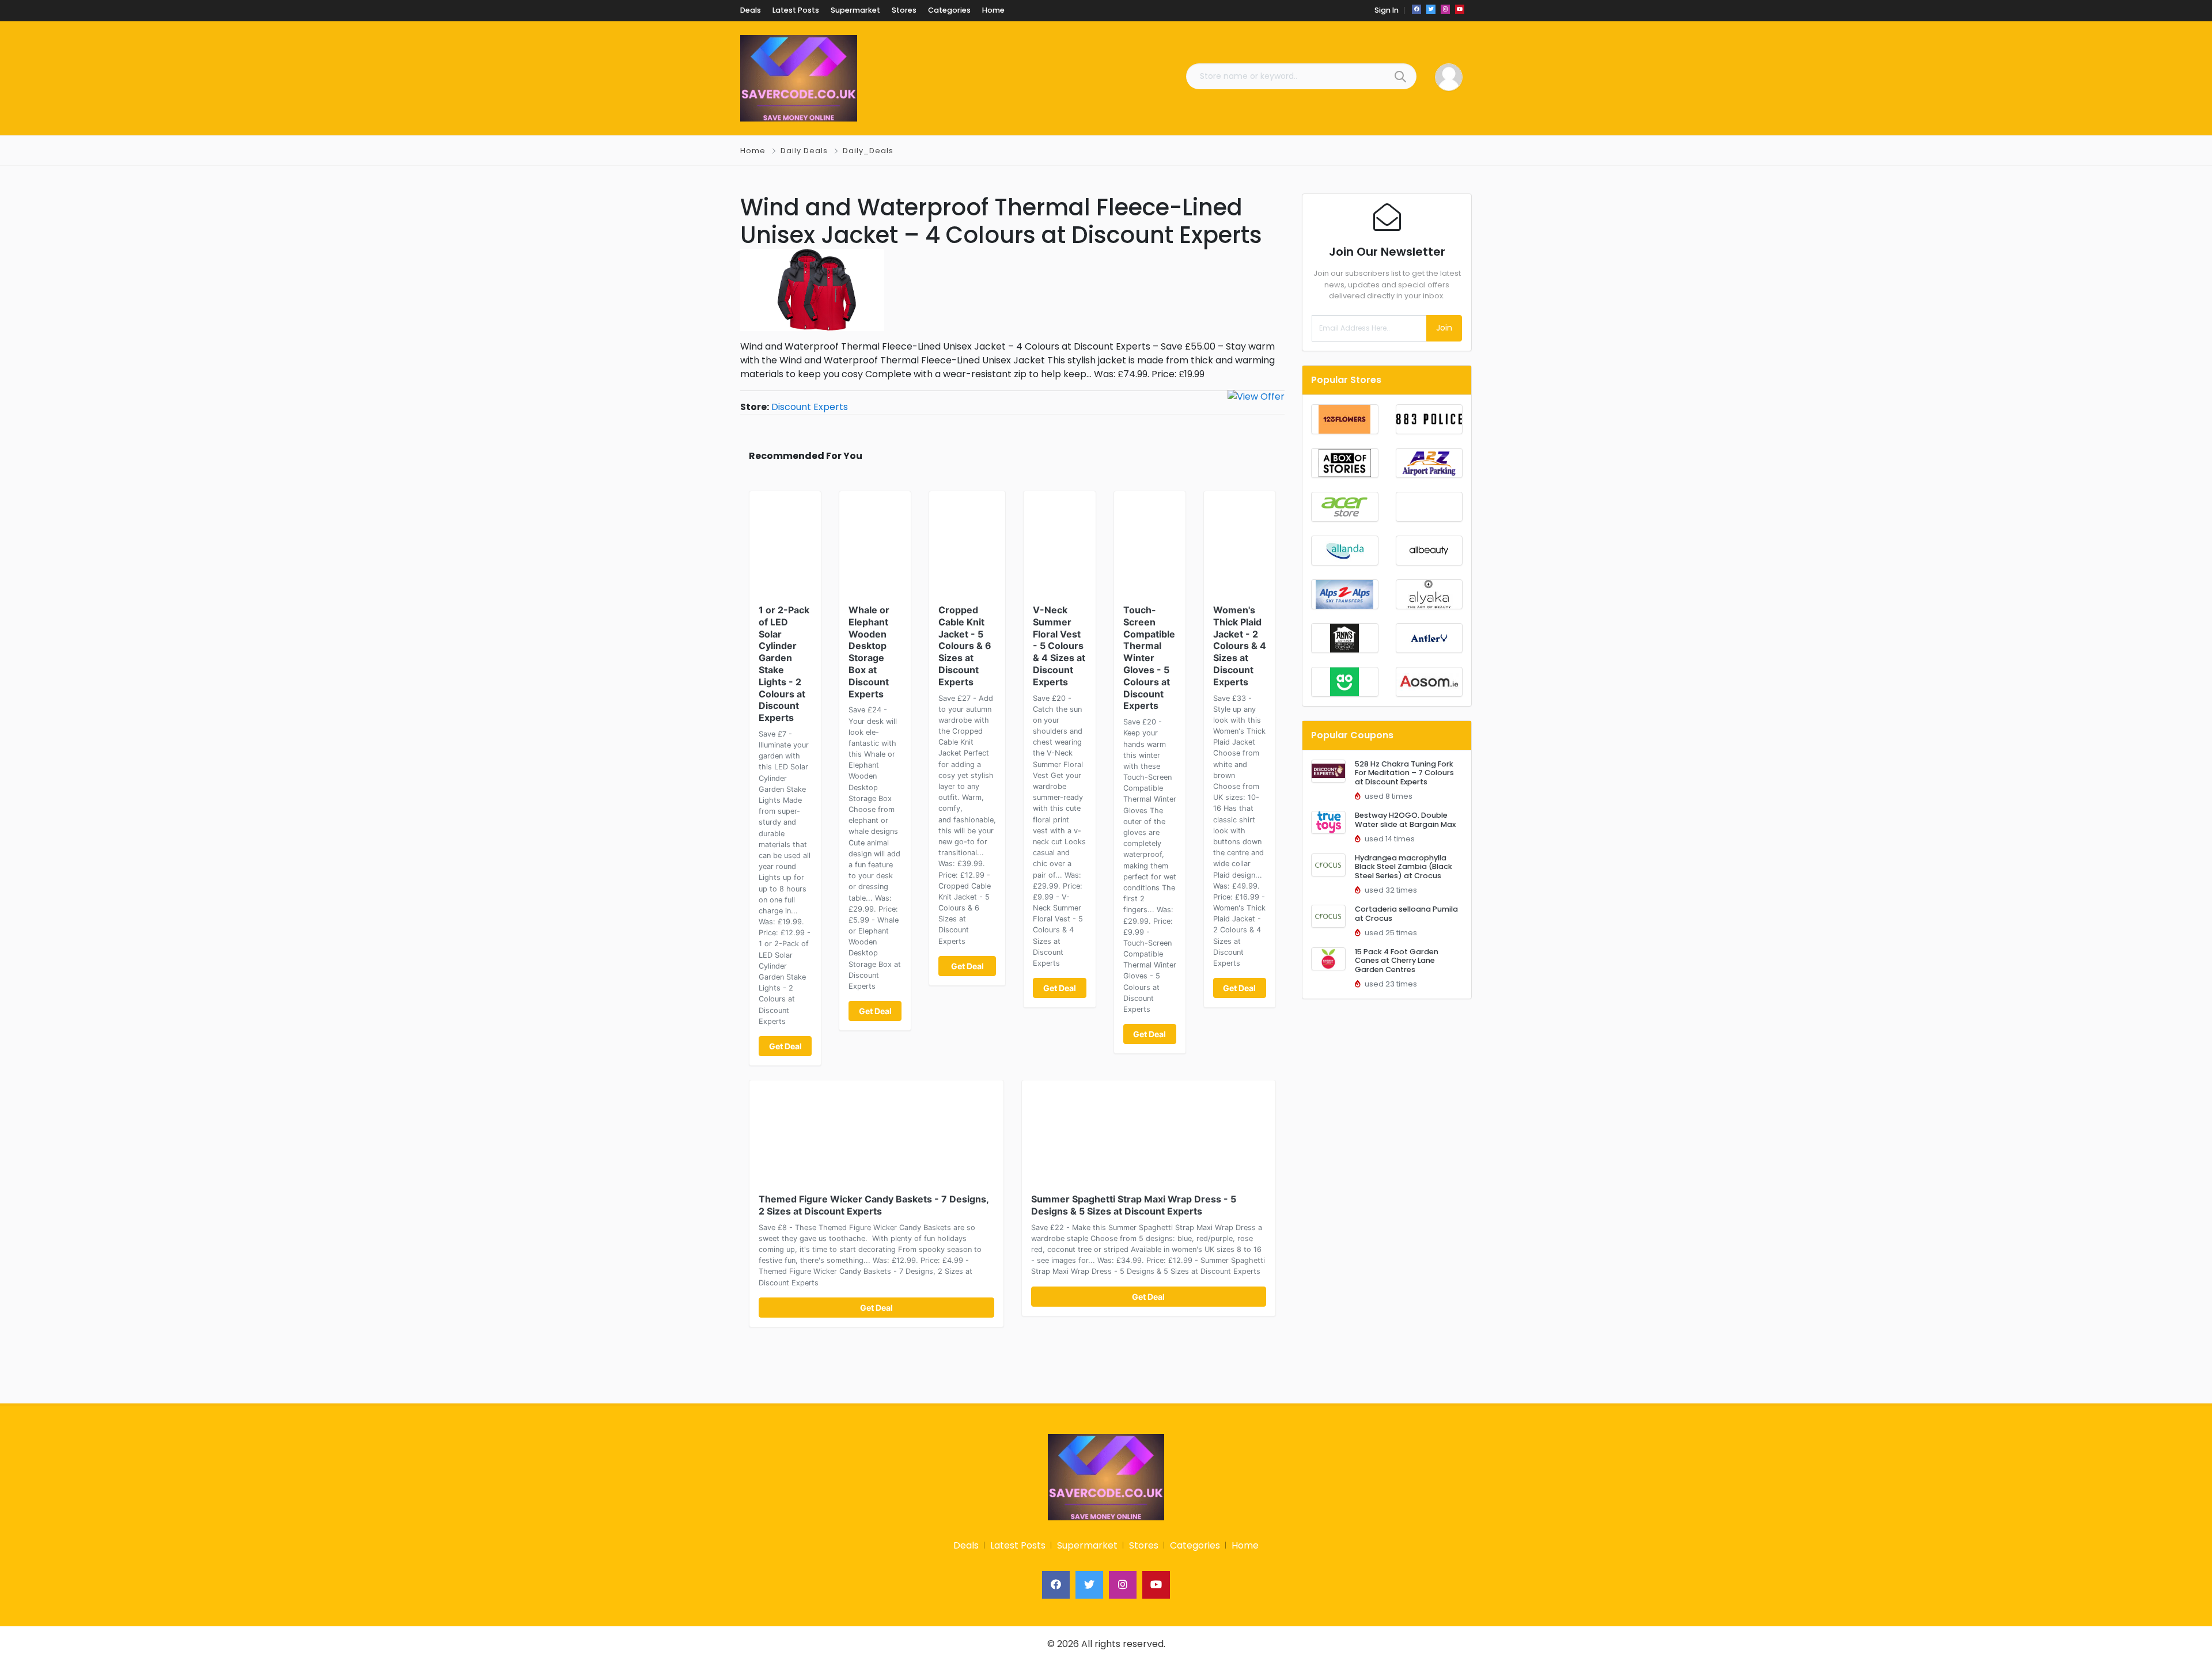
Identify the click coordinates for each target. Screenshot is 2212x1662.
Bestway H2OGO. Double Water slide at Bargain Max (1405, 819)
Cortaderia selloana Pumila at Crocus (1406, 913)
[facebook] (1416, 9)
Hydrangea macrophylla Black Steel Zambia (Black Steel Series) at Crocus (1404, 867)
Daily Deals (804, 151)
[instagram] (1445, 9)
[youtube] (1460, 9)
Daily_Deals (868, 151)
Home (753, 151)
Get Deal (785, 1046)
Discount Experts (810, 407)
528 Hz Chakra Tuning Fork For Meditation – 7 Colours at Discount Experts (1404, 773)
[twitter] (1431, 9)
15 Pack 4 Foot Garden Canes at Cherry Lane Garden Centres (1397, 961)
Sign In (1387, 10)
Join (1444, 328)
